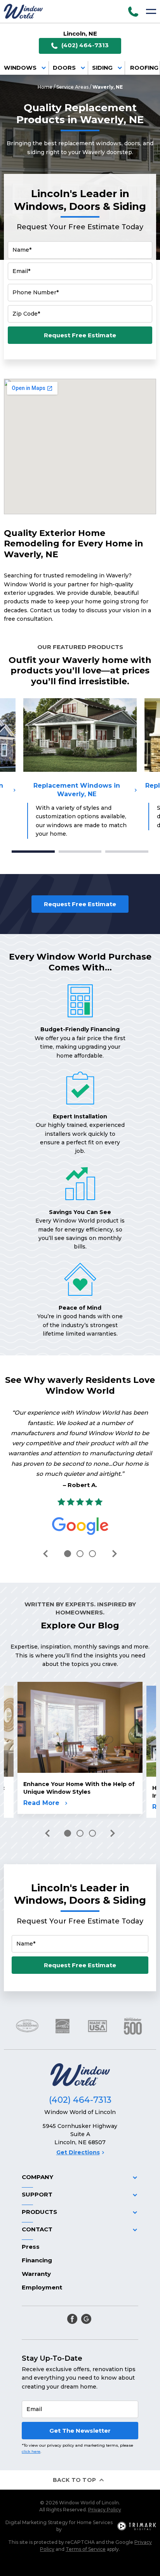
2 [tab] (80, 852)
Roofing (144, 68)
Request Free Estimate (80, 335)
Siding (102, 68)
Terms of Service (86, 2549)
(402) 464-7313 (85, 45)
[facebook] (72, 2319)
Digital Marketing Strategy (37, 2522)
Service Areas (72, 87)
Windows (20, 68)
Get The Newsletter (80, 2431)
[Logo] (23, 11)
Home (45, 87)
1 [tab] (33, 852)
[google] (86, 2319)
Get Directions (78, 2152)
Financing (37, 2260)
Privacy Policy (105, 2510)
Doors (64, 68)
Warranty (36, 2274)
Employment (42, 2287)
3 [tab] (127, 852)
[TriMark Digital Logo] (137, 2526)
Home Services (95, 2522)
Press (31, 2247)
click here (31, 2451)
